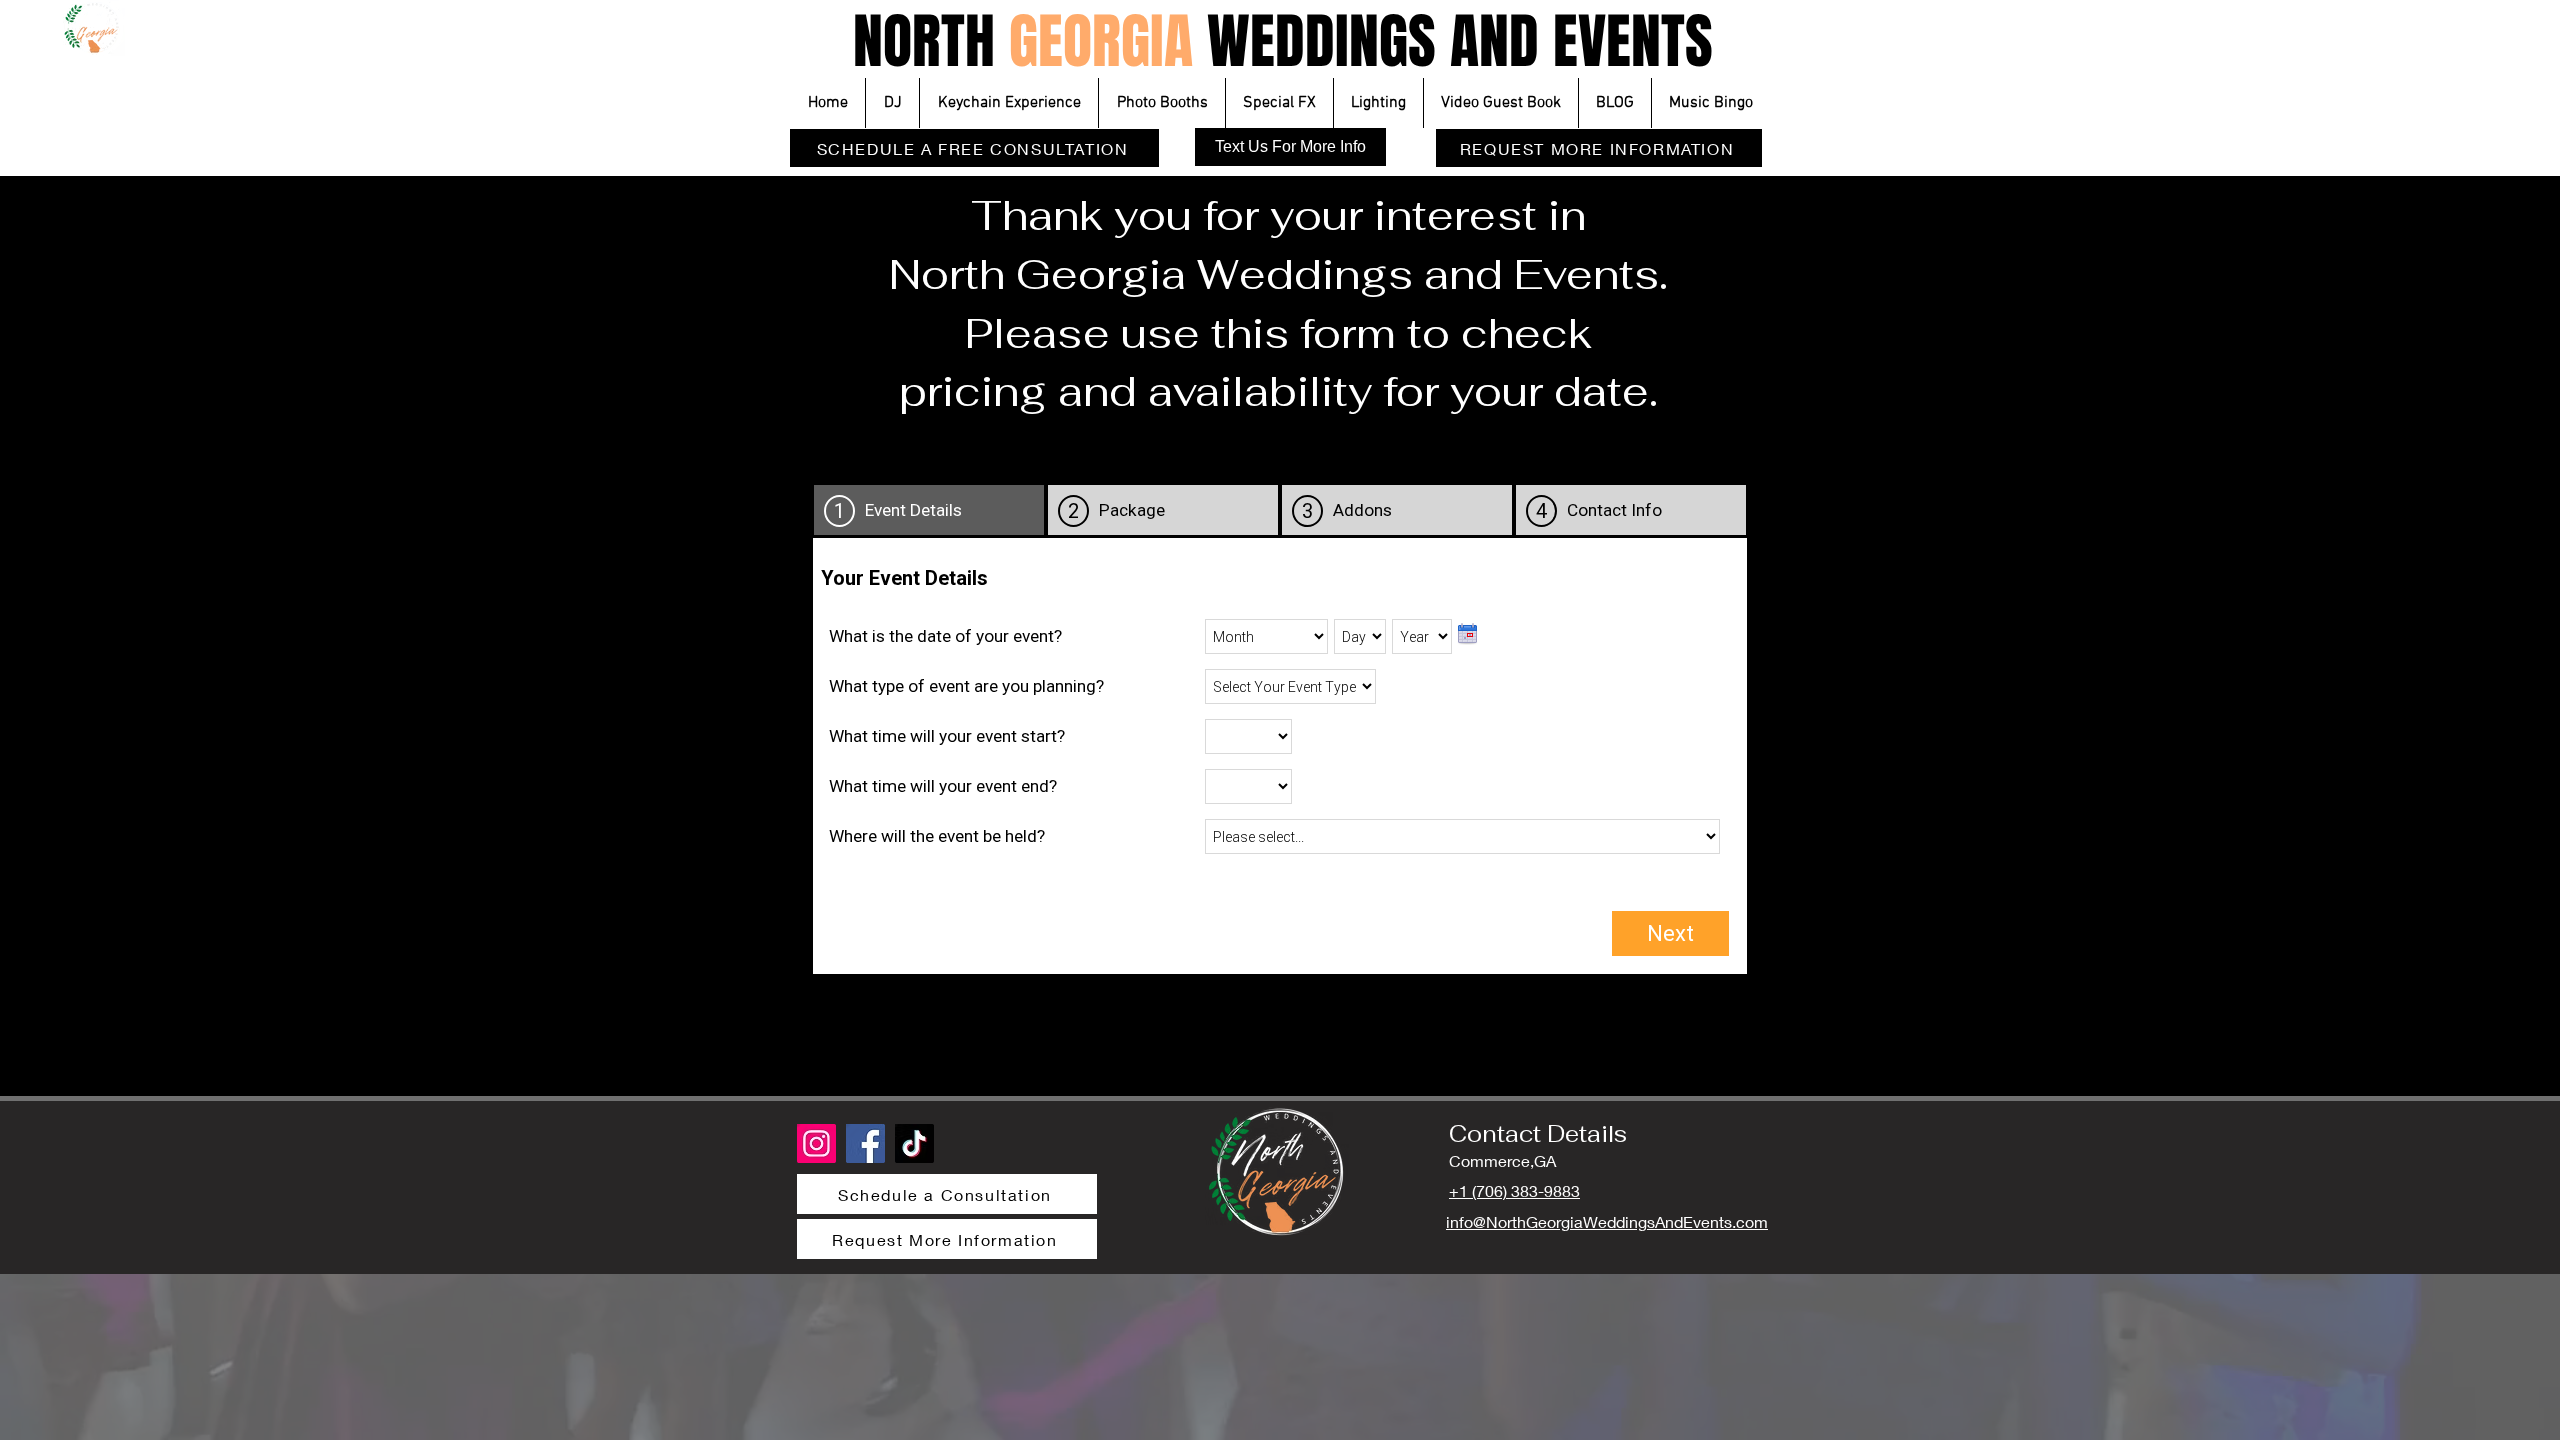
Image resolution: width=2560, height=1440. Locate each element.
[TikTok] (914, 1143)
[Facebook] (865, 1143)
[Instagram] (816, 1143)
